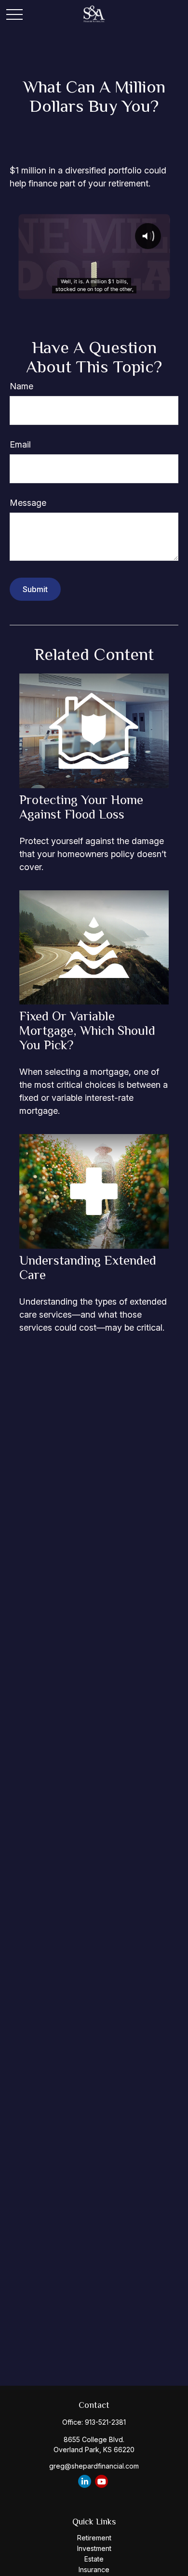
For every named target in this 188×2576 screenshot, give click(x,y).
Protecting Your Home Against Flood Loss (81, 807)
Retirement (94, 2538)
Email (20, 444)
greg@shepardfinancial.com (94, 2466)
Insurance (94, 2569)
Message (28, 503)
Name (21, 386)
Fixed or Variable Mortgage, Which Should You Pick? (87, 1030)
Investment (94, 2548)
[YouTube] (101, 2481)
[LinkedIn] (85, 2481)
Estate (94, 2559)
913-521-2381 (105, 2422)
